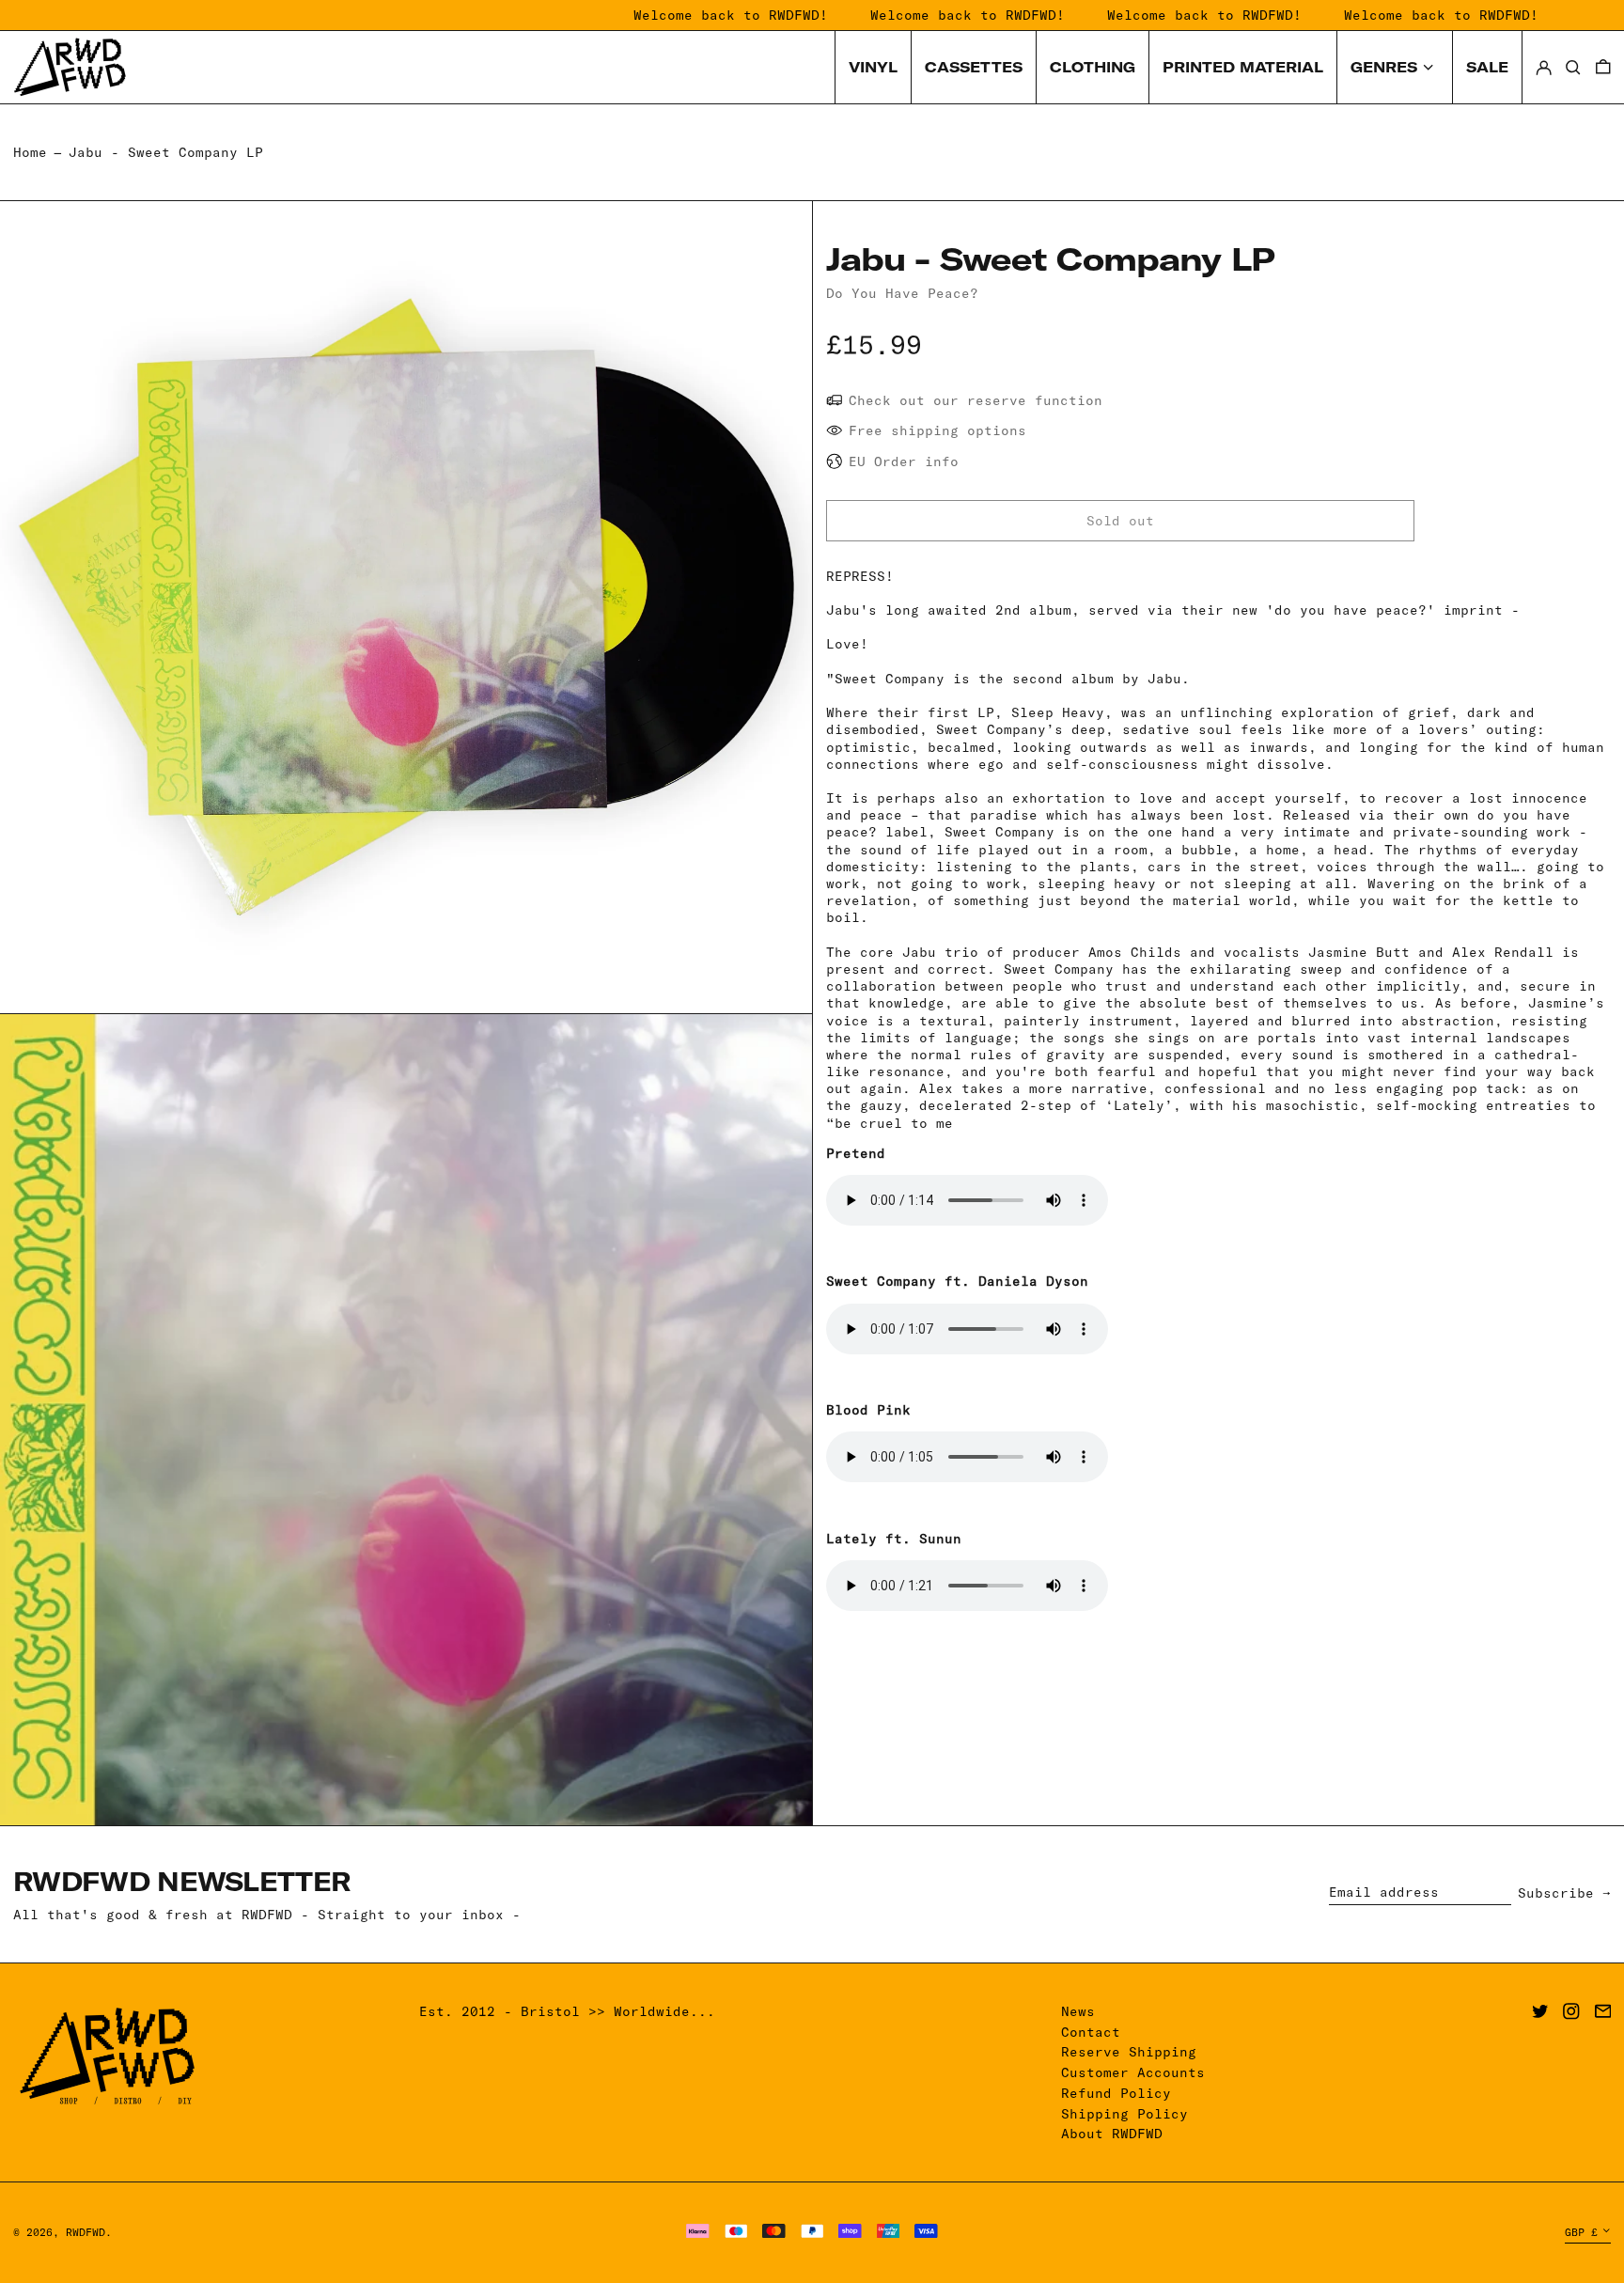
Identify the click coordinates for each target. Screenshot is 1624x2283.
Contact (1091, 2032)
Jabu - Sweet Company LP (166, 152)
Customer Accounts (1133, 2072)
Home (30, 152)
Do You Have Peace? (902, 293)
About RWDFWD (1112, 2134)
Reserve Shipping (1129, 2052)
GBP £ (1581, 2232)
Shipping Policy (1124, 2114)
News (1078, 2011)
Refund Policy (1116, 2093)
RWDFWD (86, 2232)
